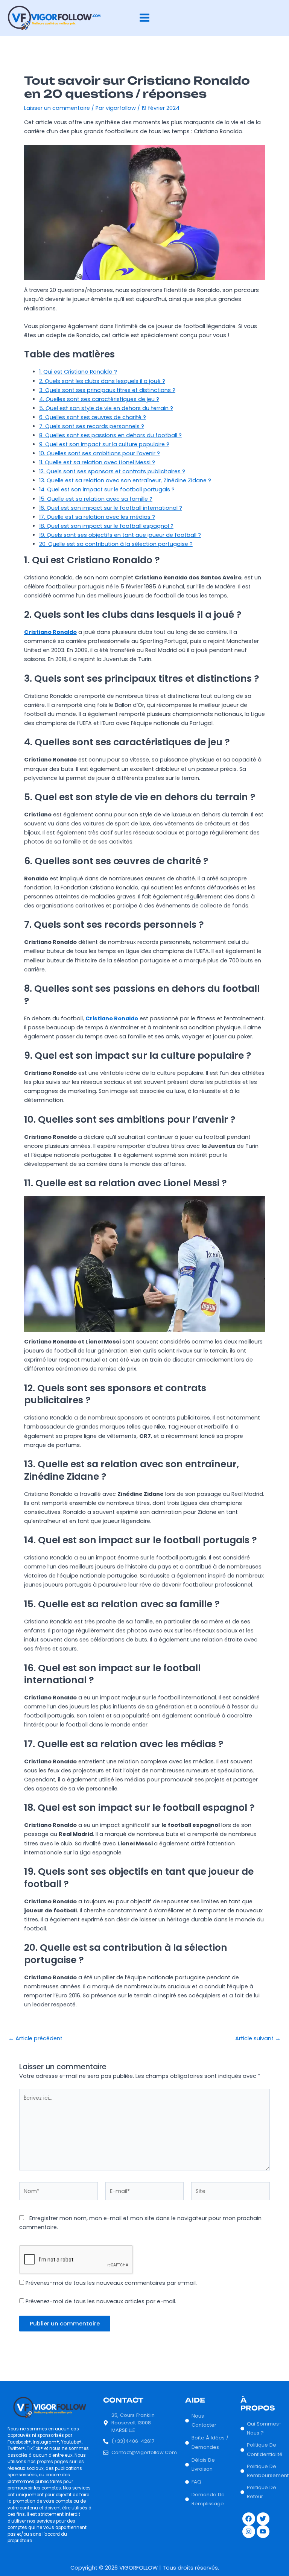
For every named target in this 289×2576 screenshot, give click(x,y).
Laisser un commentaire (57, 108)
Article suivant (258, 2039)
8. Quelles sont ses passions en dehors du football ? (110, 435)
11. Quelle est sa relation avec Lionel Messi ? (97, 462)
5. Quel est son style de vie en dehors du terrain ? (106, 408)
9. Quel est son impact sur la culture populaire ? (104, 444)
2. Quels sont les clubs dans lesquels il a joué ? (102, 381)
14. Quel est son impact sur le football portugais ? (107, 489)
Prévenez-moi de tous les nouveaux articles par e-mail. (101, 2301)
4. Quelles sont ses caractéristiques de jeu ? (99, 399)
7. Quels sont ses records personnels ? (92, 426)
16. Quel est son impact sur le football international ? (111, 508)
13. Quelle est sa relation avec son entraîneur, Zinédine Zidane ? (125, 480)
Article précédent (35, 2039)
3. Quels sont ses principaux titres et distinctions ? (107, 390)
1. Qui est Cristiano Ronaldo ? (78, 372)
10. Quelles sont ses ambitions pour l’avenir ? (100, 453)
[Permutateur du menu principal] (144, 18)
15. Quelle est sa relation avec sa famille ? (96, 499)
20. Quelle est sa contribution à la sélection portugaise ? (116, 544)
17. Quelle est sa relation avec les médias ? (97, 517)
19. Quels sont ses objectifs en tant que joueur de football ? (120, 535)
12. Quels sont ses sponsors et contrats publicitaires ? (112, 471)
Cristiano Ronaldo (50, 632)
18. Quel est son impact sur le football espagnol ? (106, 526)
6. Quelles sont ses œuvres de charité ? (93, 417)
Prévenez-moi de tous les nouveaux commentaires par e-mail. (111, 2283)
